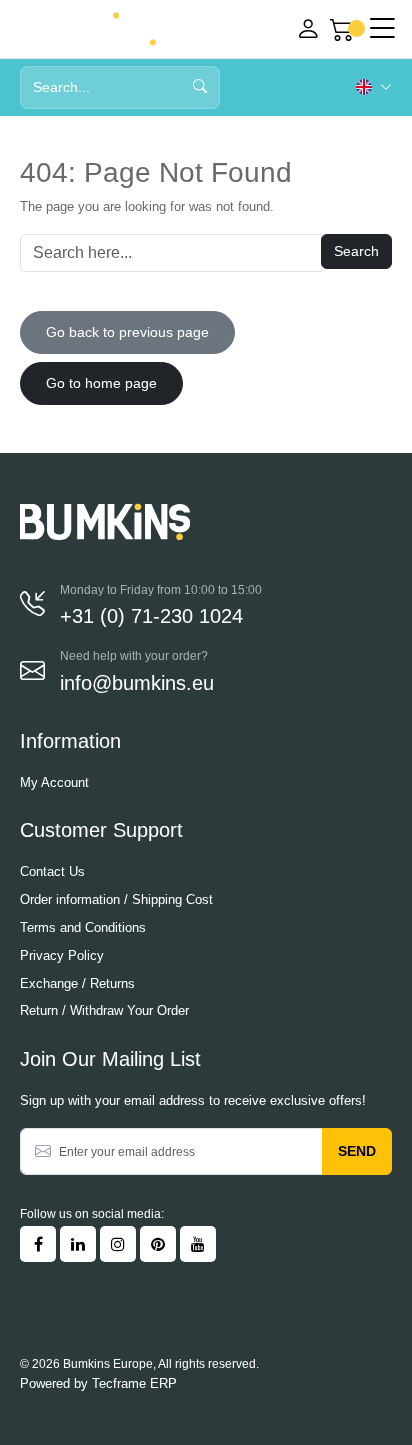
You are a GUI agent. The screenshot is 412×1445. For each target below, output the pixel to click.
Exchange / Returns (77, 983)
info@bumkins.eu (137, 683)
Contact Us (52, 871)
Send (357, 1151)
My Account (54, 782)
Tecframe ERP (134, 1383)
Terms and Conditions (83, 927)
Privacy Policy (62, 955)
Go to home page (101, 383)
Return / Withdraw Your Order (104, 1010)
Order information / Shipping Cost (116, 899)
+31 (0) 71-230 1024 (151, 616)
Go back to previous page (127, 332)
